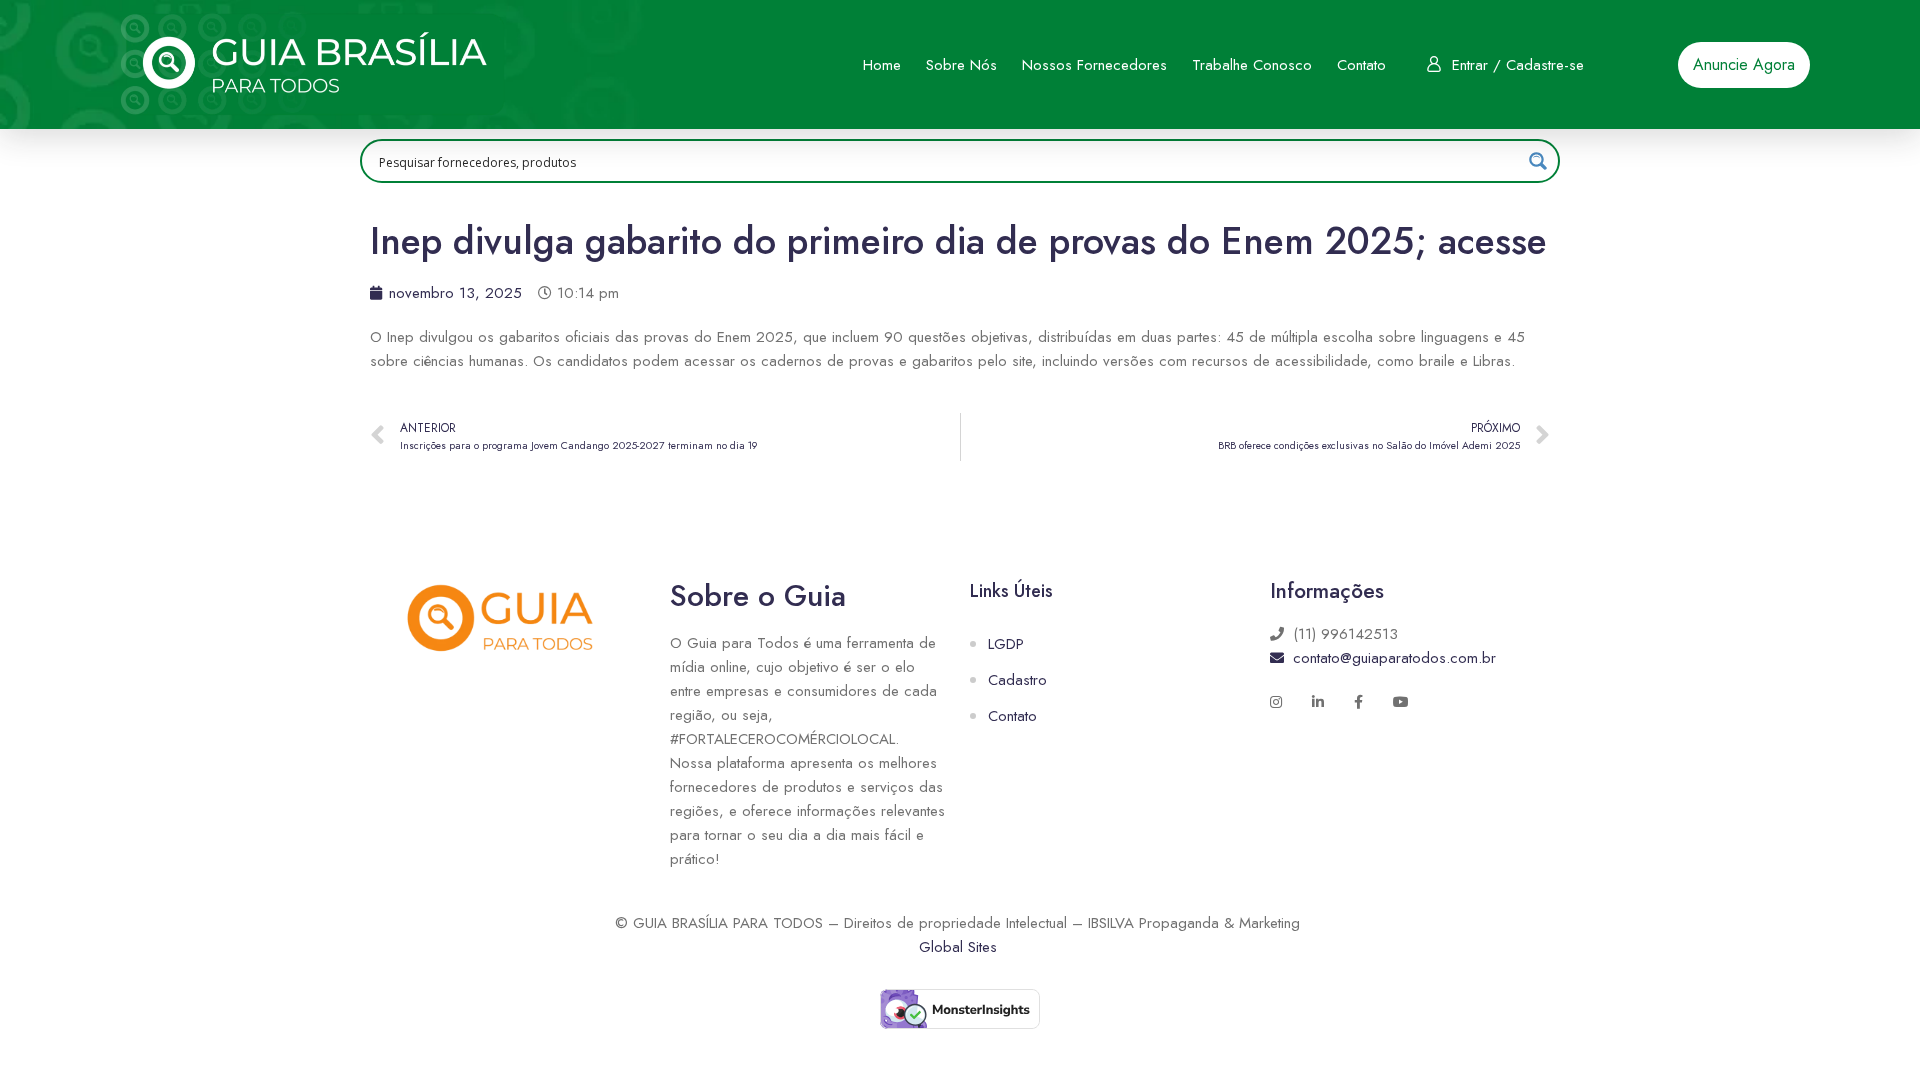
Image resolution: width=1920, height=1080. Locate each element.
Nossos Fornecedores (1094, 65)
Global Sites (958, 947)
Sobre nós (961, 65)
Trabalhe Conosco (1252, 65)
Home (882, 65)
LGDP (1006, 644)
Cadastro (1017, 680)
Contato (1361, 65)
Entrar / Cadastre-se (1518, 65)
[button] (1744, 65)
